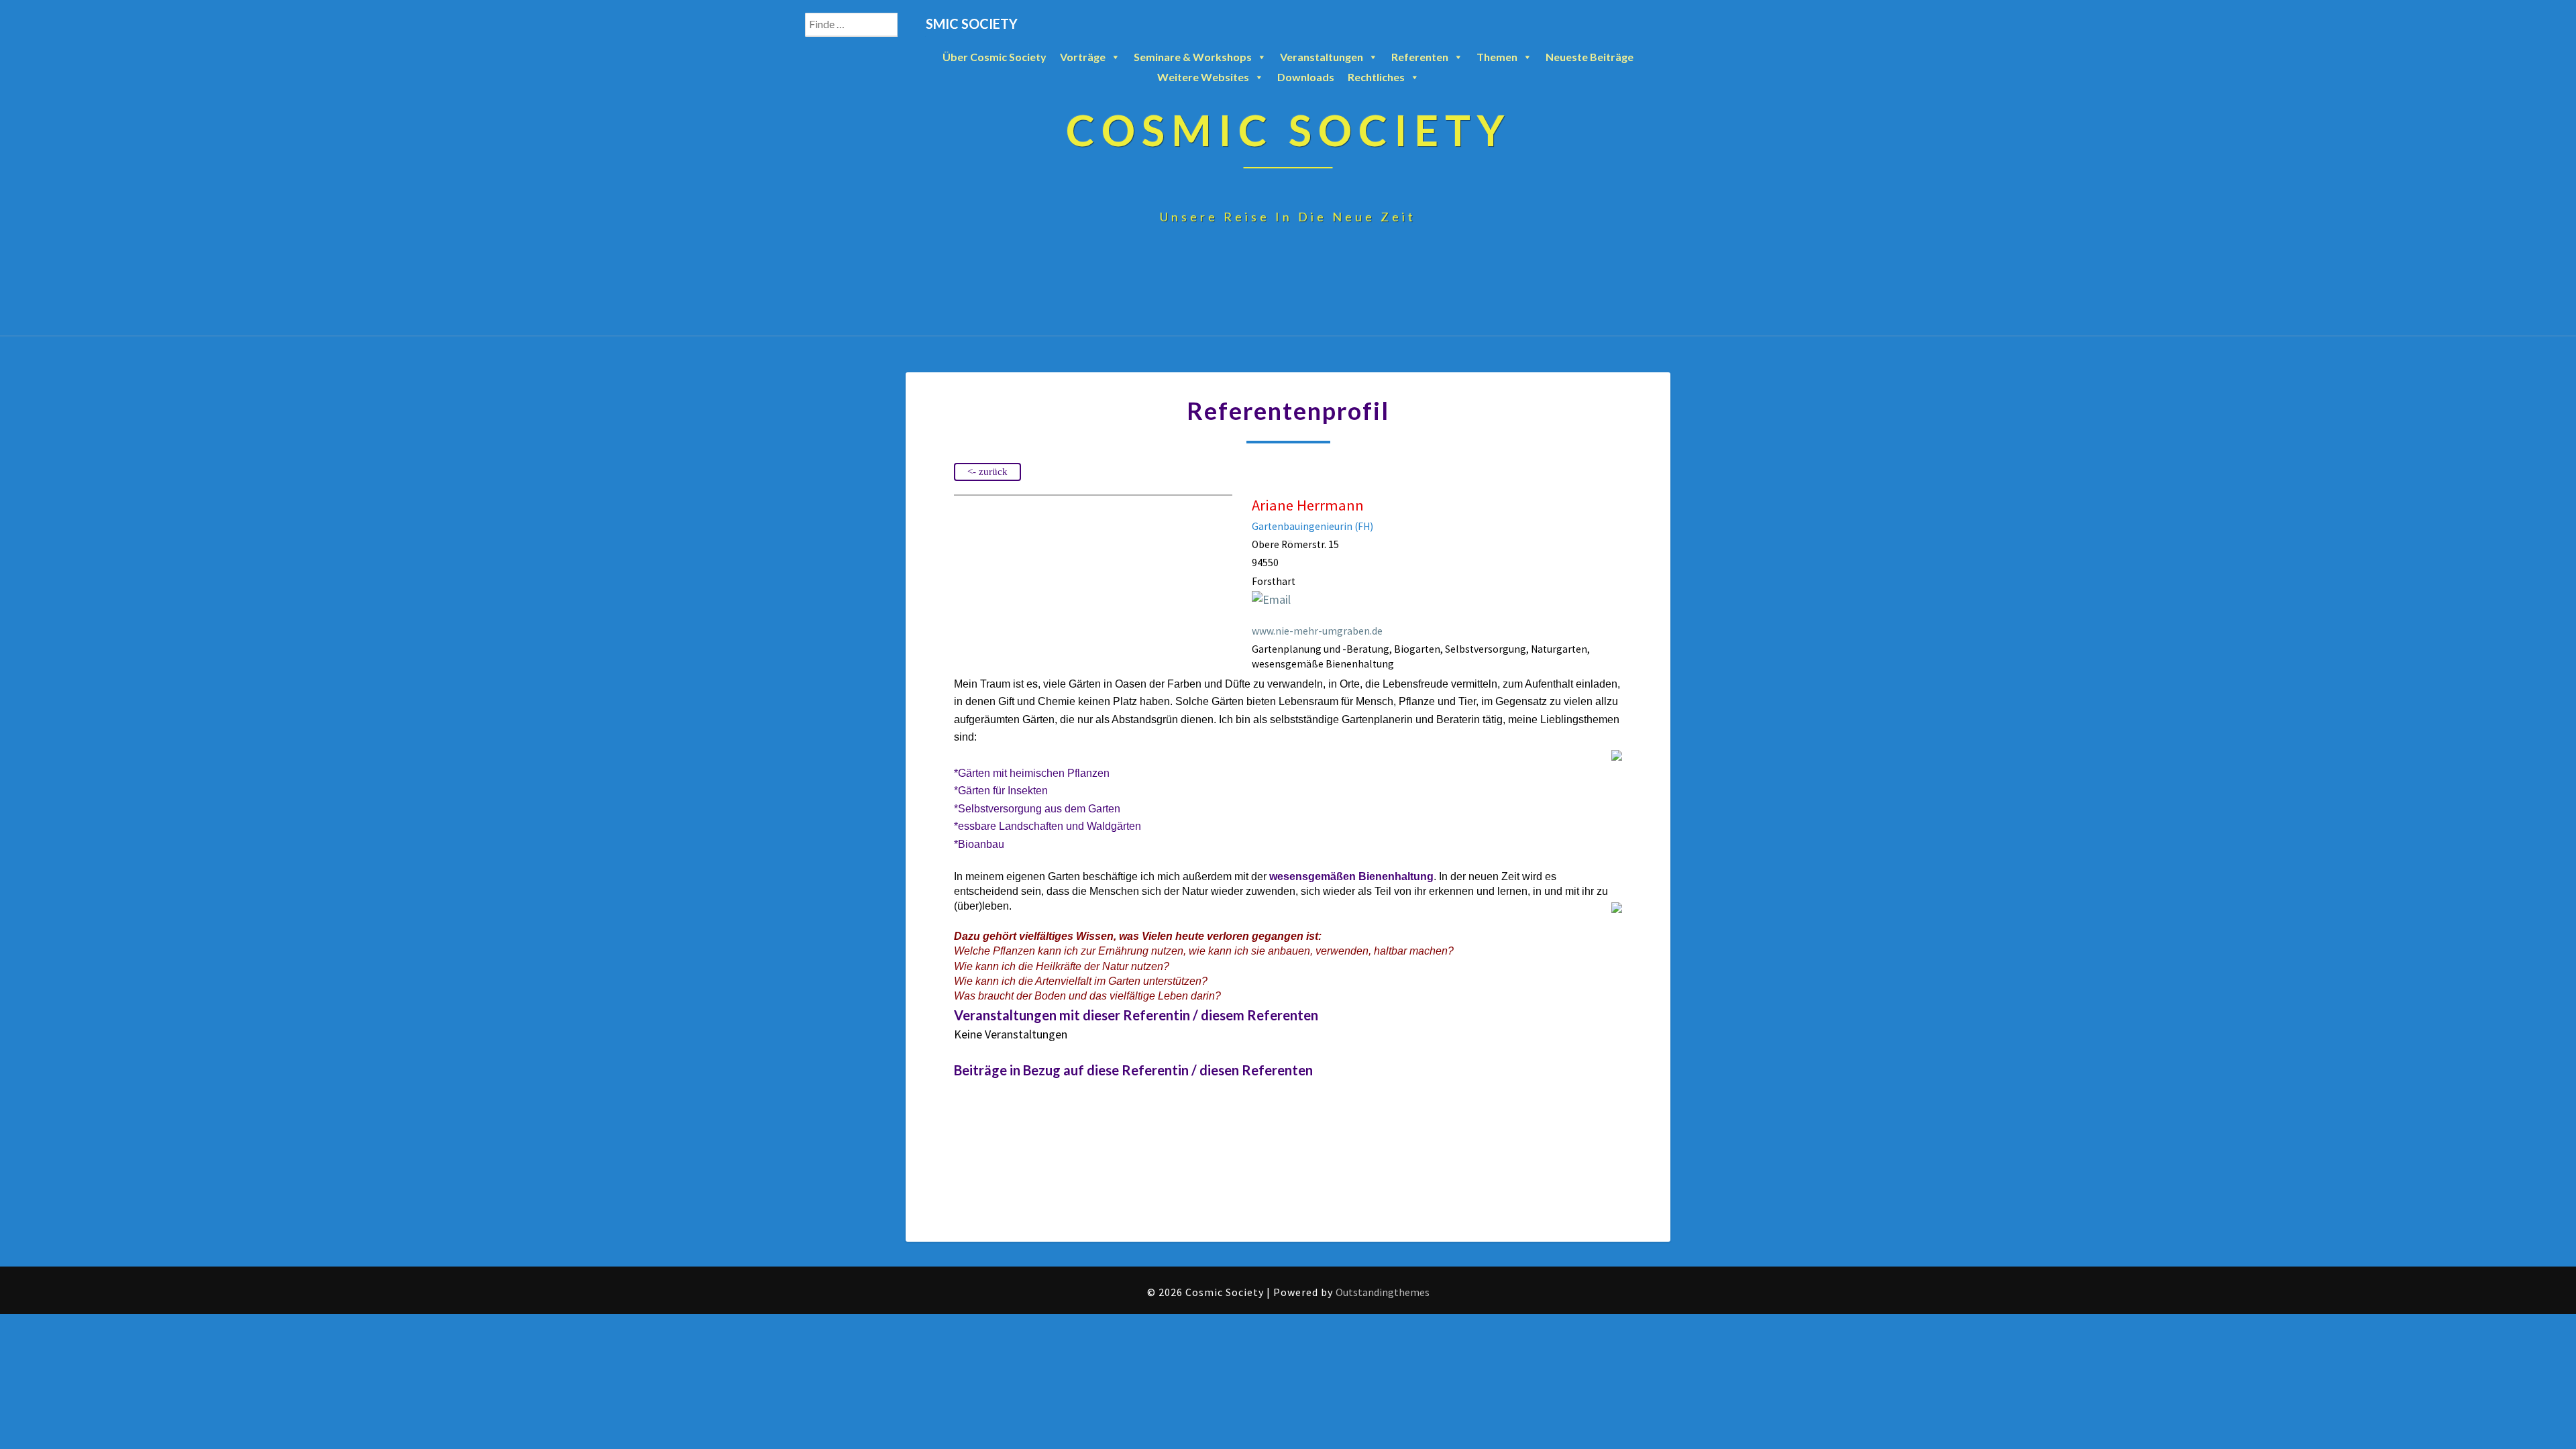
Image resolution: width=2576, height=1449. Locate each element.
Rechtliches (1376, 77)
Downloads (1306, 77)
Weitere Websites (1203, 77)
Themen (1497, 57)
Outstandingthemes (1383, 1292)
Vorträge (1083, 57)
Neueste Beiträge (1590, 57)
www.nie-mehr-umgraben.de (1317, 631)
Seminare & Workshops (1193, 57)
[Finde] (912, 25)
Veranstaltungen (1322, 57)
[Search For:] (865, 25)
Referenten (1420, 57)
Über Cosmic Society (995, 57)
